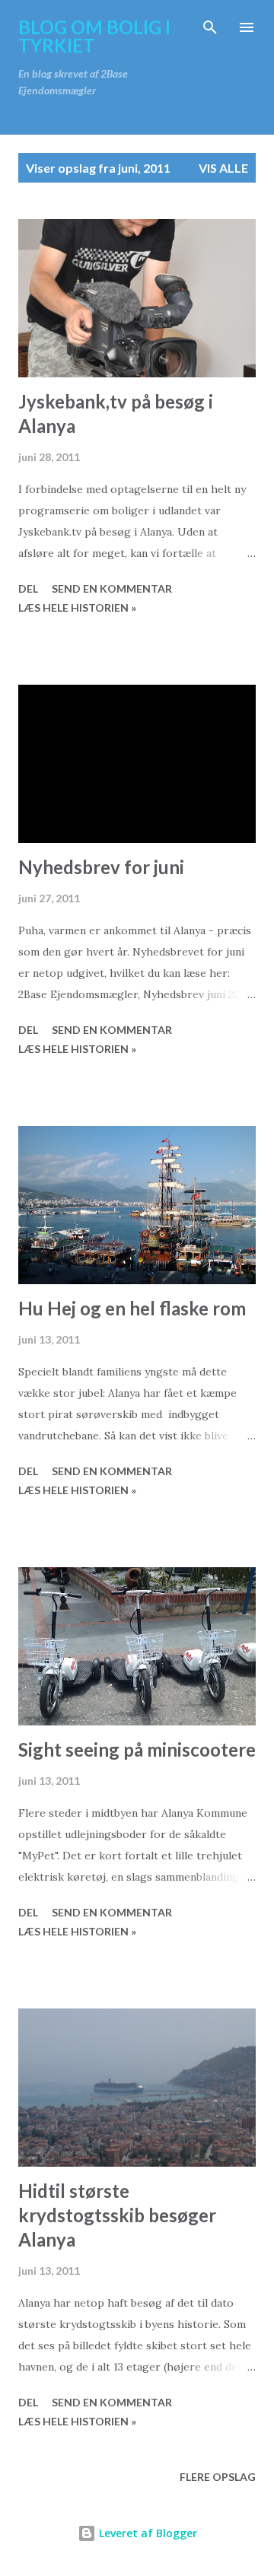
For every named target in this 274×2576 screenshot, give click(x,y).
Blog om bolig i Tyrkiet (94, 36)
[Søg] (210, 27)
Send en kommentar (112, 588)
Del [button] (28, 588)
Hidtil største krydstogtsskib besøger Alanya (117, 2215)
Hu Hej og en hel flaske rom (132, 1308)
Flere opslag (218, 2477)
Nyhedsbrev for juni (101, 867)
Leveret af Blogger (147, 2533)
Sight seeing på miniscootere (137, 1749)
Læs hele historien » (77, 607)
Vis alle (223, 168)
